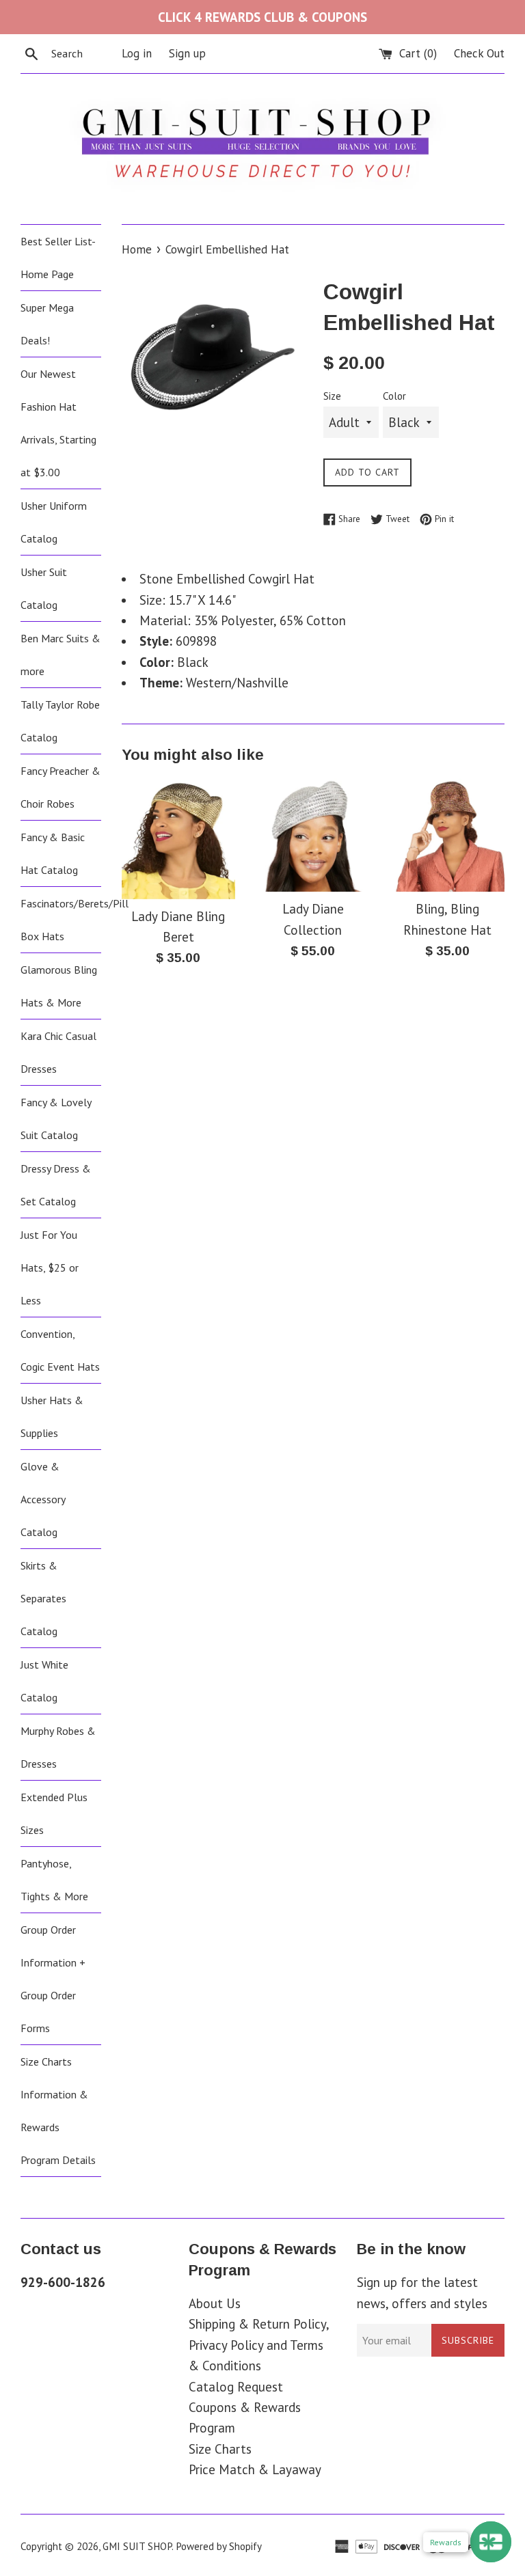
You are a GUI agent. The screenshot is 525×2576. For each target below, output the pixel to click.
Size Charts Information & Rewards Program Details (58, 2111)
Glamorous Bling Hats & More (59, 986)
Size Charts (220, 2449)
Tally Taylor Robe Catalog (60, 721)
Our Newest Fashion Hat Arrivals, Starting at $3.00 (58, 423)
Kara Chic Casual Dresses (58, 1052)
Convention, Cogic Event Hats (60, 1350)
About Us (215, 2303)
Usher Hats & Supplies (52, 1416)
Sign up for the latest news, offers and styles (422, 2292)
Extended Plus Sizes (54, 1813)
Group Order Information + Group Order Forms (53, 1979)
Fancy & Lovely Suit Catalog (56, 1119)
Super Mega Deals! (47, 324)
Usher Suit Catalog (44, 588)
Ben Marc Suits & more (60, 655)
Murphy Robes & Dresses (58, 1747)
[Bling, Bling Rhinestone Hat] (447, 835)
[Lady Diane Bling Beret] (179, 839)
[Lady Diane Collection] (313, 835)
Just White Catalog (44, 1681)
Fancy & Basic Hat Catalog (53, 853)
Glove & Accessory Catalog (43, 1499)
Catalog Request (236, 2387)
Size (332, 396)
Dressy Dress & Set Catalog (56, 1185)
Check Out (479, 53)
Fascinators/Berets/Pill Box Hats (61, 920)
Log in (137, 53)
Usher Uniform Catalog (54, 522)
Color (394, 396)
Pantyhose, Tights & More (54, 1880)
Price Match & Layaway (255, 2469)
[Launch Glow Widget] (491, 2542)
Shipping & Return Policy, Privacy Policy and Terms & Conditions (259, 2345)
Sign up (187, 53)
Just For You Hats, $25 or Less (50, 1268)
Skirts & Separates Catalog (43, 1598)
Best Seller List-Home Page (58, 258)
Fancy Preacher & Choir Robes (60, 787)
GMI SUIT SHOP (137, 2546)
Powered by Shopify (219, 2546)
